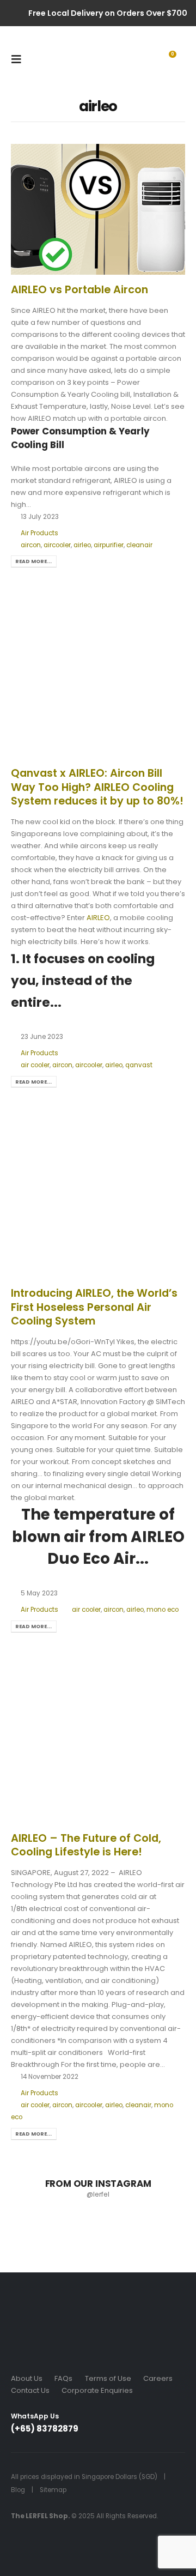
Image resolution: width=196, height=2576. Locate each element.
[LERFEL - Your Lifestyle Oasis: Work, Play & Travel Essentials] (50, 59)
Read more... (33, 561)
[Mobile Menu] (20, 59)
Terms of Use (108, 2378)
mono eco (163, 1610)
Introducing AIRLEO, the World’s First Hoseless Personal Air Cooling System (94, 1307)
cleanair (139, 545)
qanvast (139, 1065)
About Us (27, 2378)
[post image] (98, 209)
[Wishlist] (124, 59)
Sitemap (53, 2490)
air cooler (35, 1065)
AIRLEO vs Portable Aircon (79, 290)
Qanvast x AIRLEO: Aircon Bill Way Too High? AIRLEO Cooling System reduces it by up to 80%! (97, 787)
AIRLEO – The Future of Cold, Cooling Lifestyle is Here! (86, 1845)
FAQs (63, 2378)
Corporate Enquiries (97, 2390)
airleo (82, 545)
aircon (31, 545)
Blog (18, 2490)
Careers (158, 2378)
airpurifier (109, 545)
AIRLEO (98, 918)
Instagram (120, 2428)
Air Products (39, 533)
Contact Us (30, 2390)
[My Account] (145, 59)
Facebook (100, 2428)
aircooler (57, 545)
